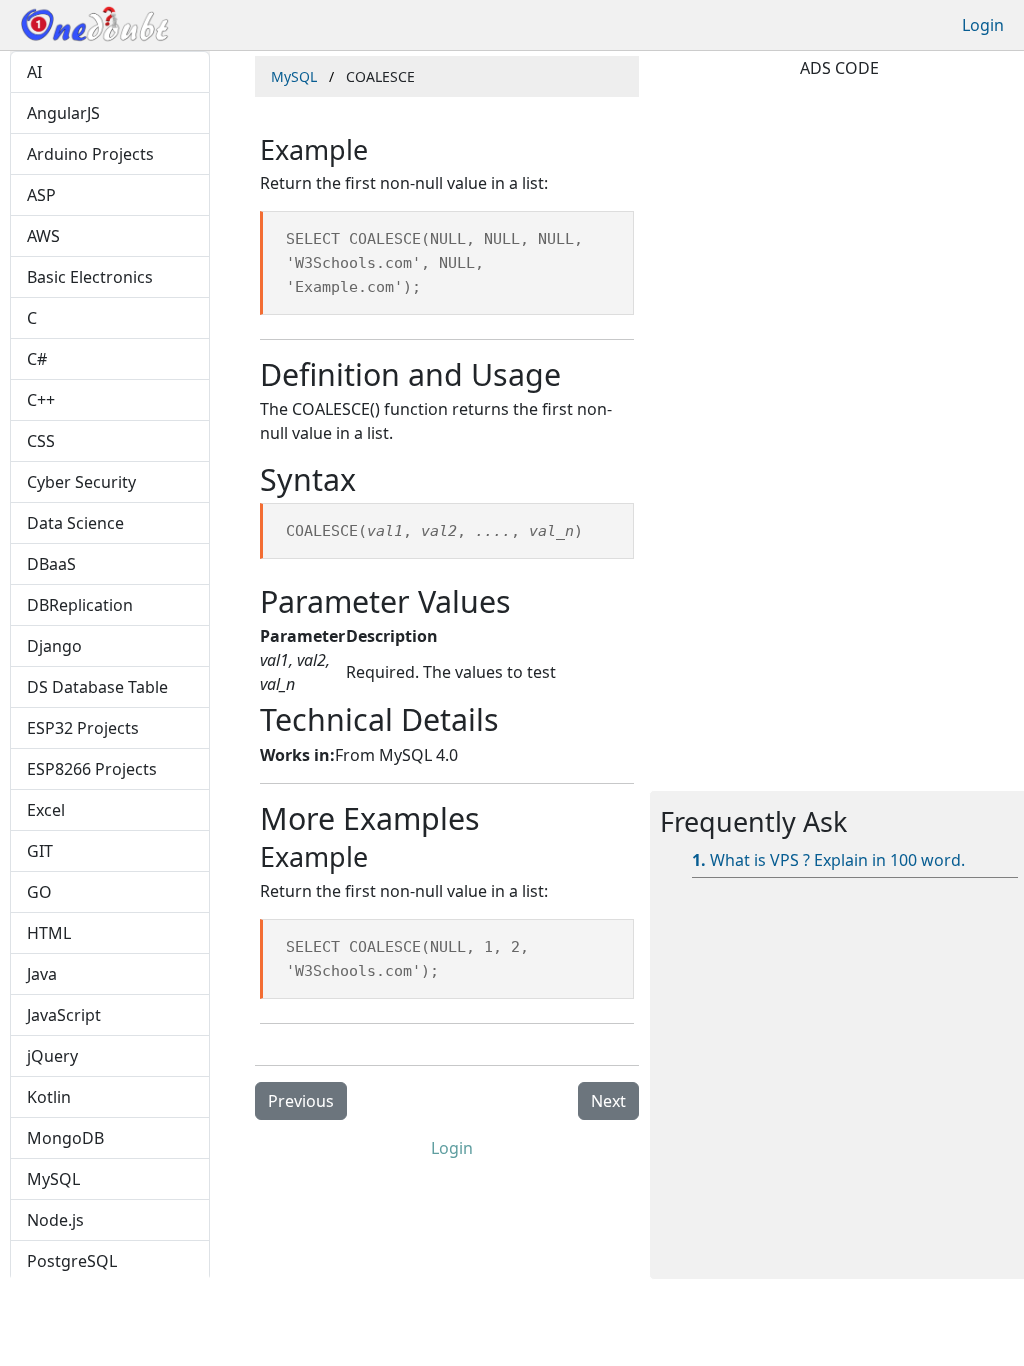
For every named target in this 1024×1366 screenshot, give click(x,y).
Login (983, 25)
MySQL (294, 76)
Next (608, 1101)
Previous (301, 1101)
